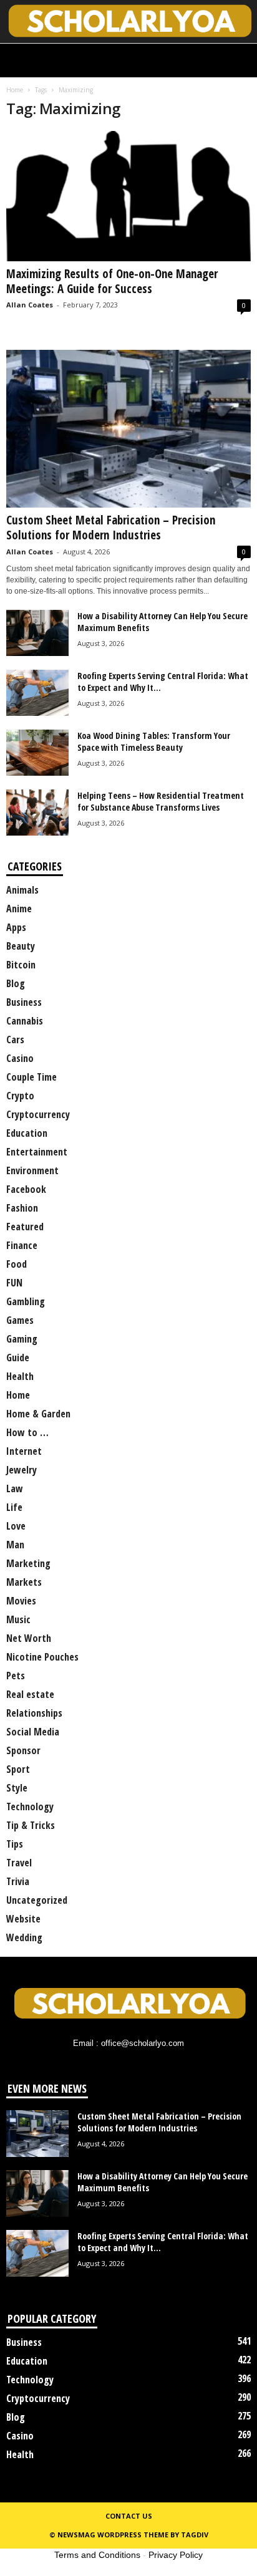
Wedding (24, 1937)
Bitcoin (21, 965)
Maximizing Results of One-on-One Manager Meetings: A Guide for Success (112, 281)
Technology (30, 1807)
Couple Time (32, 1077)
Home (15, 90)
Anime (19, 909)
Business (24, 1002)
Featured (25, 1227)
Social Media (33, 1732)
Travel (19, 1863)
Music (18, 1619)
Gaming (22, 1339)
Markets (24, 1582)
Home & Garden (38, 1414)
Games (20, 1320)
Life (14, 1507)
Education (27, 1133)
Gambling (26, 1301)
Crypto (20, 1096)
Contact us (129, 2516)
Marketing (28, 1563)
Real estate (30, 1694)
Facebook (26, 1189)
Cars (15, 1040)
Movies (21, 1601)
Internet (24, 1451)
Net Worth (29, 1638)
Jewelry (22, 1470)
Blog (16, 983)
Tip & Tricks (31, 1825)
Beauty (21, 946)
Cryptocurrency (38, 1114)
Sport (18, 1769)
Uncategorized (37, 1900)
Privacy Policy (176, 2555)
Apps (16, 927)
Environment (32, 1170)
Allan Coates (30, 305)
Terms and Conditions (97, 2555)
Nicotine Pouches (42, 1657)
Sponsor (23, 1750)
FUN (14, 1283)
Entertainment (37, 1152)
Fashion (22, 1208)
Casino (20, 1058)
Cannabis (25, 1021)
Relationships (34, 1713)
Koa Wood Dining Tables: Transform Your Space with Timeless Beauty (154, 741)
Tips (15, 1844)
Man (15, 1545)
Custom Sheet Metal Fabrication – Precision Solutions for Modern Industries (111, 528)
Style (17, 1788)
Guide (18, 1358)
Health (20, 1376)
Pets (16, 1676)
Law (15, 1488)
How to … (27, 1432)
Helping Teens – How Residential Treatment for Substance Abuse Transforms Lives (161, 801)
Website (23, 1919)
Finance (22, 1245)
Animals (22, 890)
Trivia (18, 1881)
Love (16, 1526)
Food (17, 1264)
